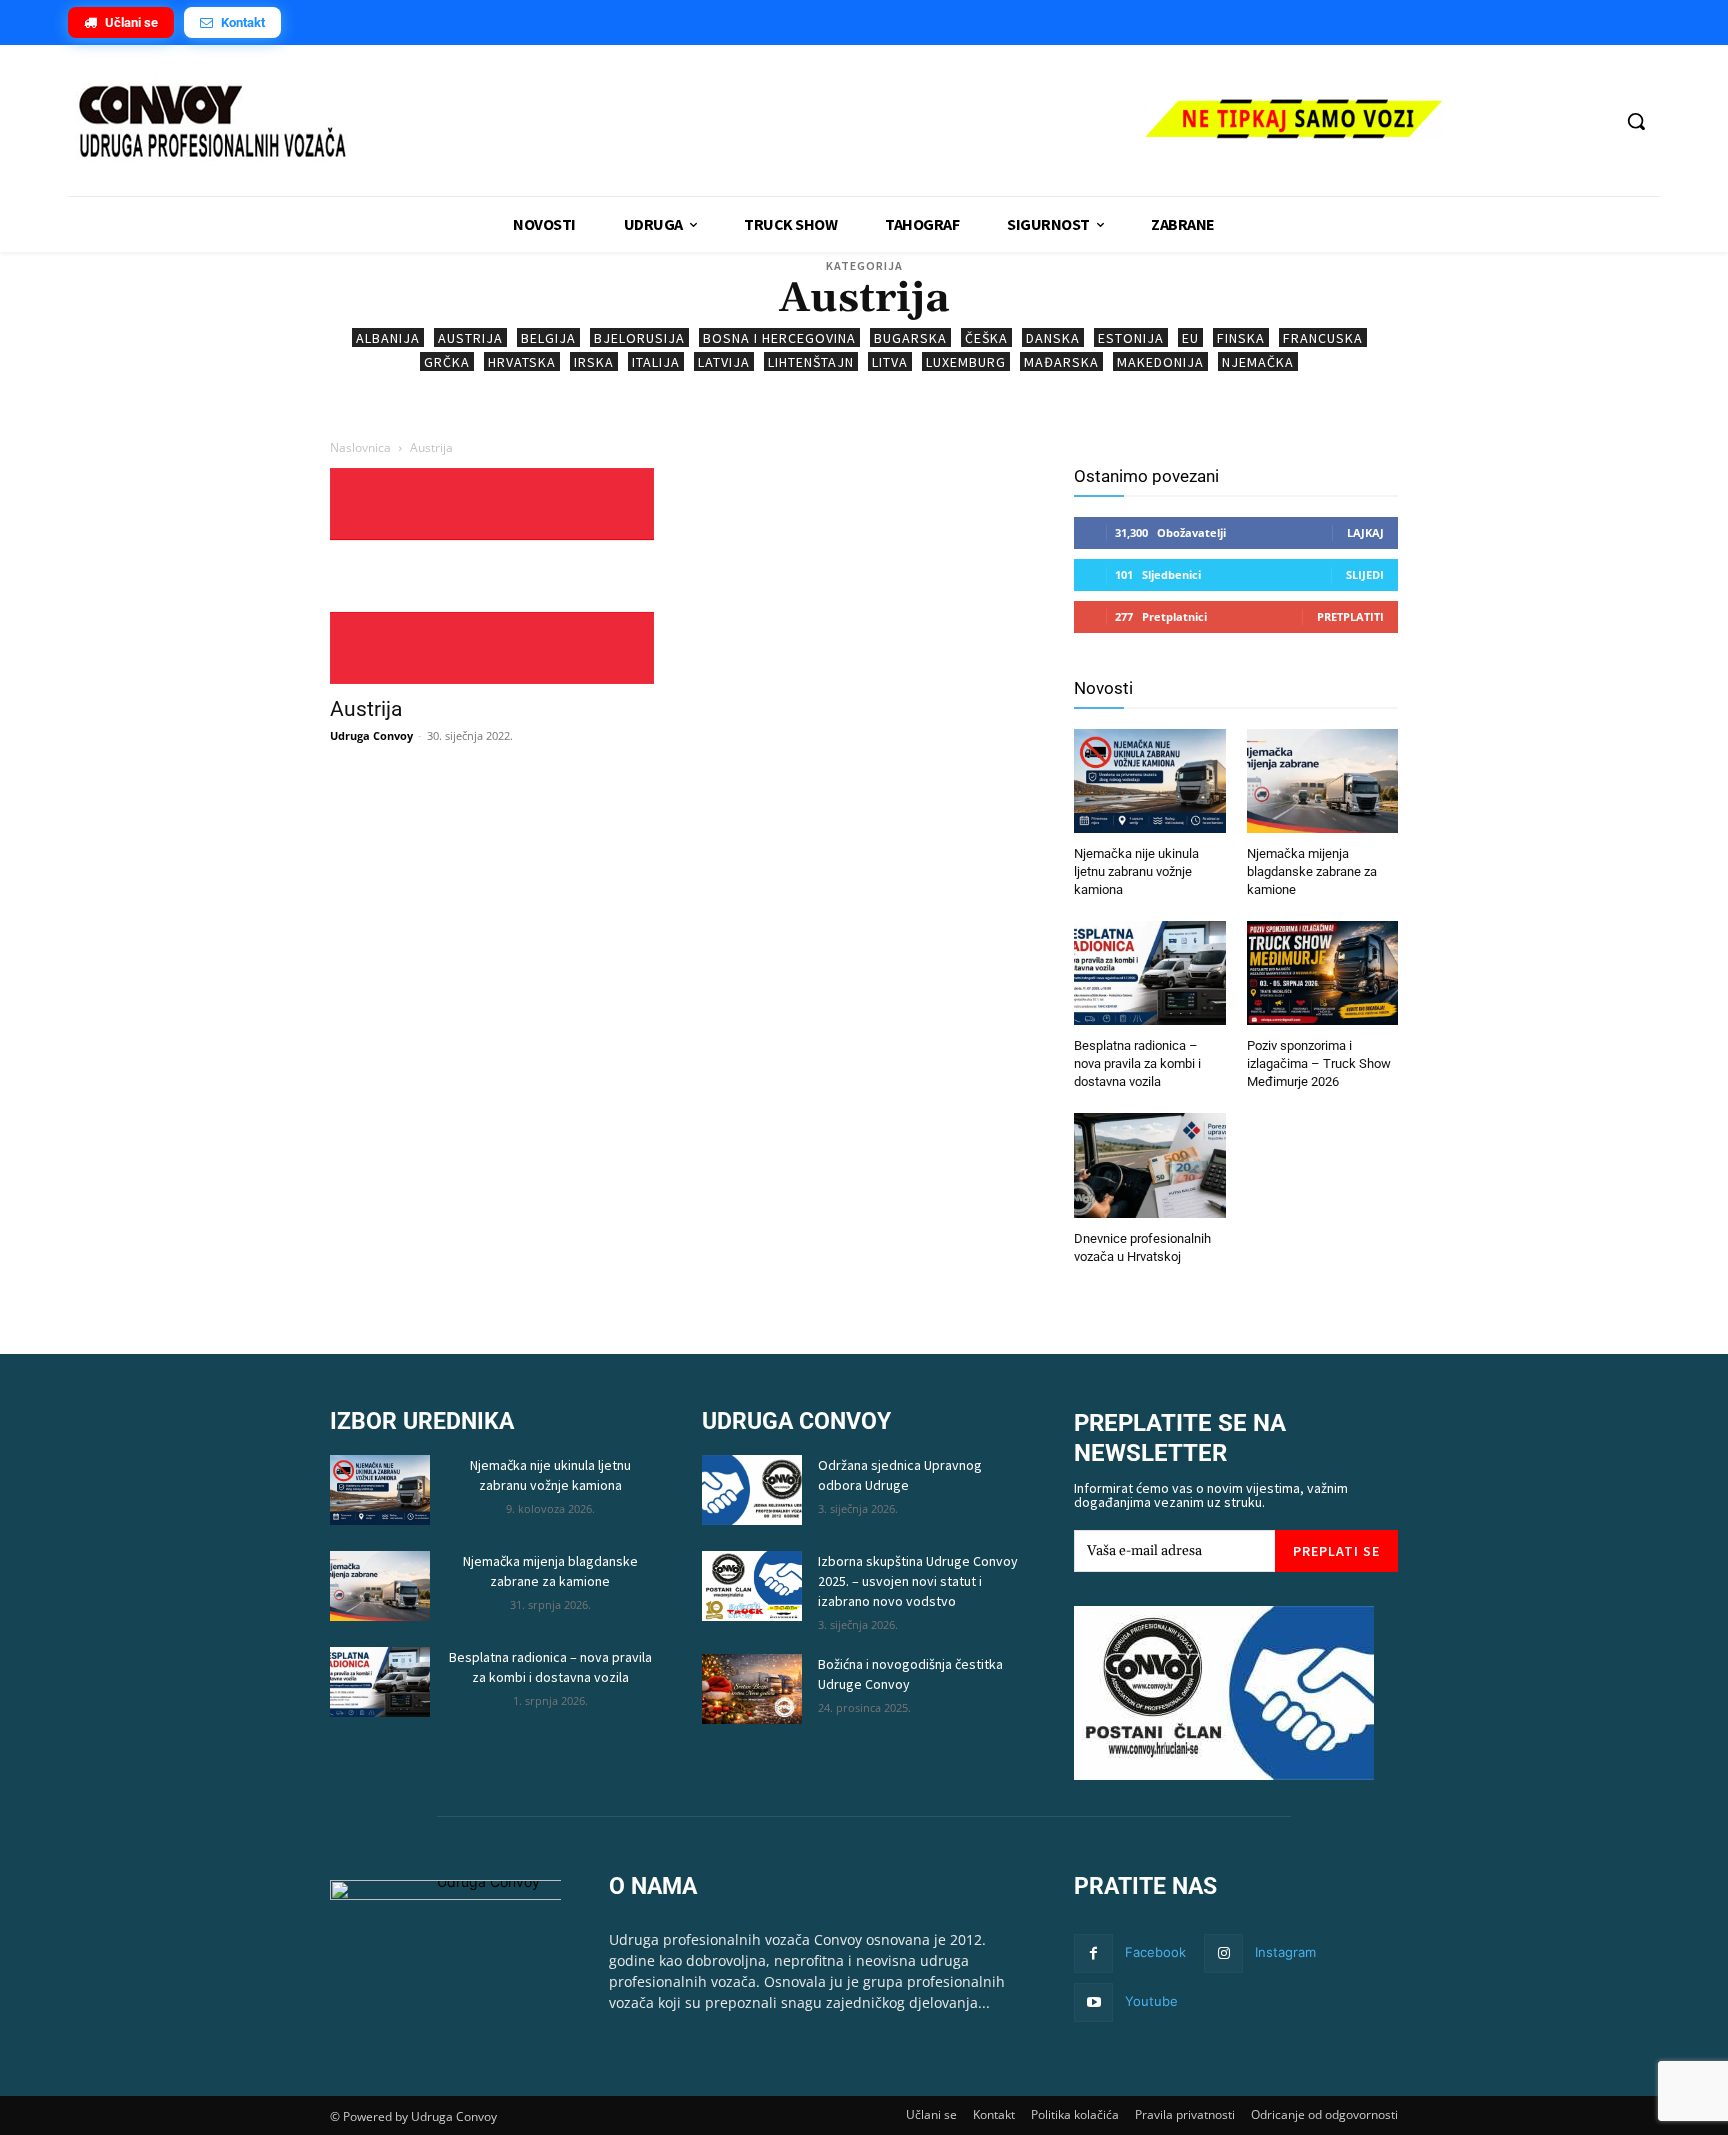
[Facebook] (1093, 1953)
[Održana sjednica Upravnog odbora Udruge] (752, 1490)
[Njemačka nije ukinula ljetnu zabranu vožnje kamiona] (1150, 783)
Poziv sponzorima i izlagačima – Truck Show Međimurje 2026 (1319, 1063)
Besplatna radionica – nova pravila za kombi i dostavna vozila (1137, 1063)
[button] (1636, 121)
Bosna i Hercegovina (779, 338)
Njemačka (1258, 362)
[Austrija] (492, 576)
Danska (1053, 338)
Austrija (470, 338)
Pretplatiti (1350, 616)
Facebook (1155, 1952)
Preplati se (1336, 1551)
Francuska (1323, 338)
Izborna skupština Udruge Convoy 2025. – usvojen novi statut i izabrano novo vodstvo (918, 1581)
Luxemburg (966, 362)
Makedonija (1160, 362)
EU (1190, 338)
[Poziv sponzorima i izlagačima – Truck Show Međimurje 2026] (1323, 975)
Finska (1241, 338)
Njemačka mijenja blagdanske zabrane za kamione (1312, 871)
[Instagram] (1223, 1953)
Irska (594, 362)
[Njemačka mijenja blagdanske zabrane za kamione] (1323, 783)
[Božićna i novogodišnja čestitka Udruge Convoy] (752, 1689)
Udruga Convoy (371, 735)
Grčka (447, 362)
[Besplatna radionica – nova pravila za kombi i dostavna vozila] (1150, 975)
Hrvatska (522, 362)
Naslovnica (360, 447)
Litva (890, 362)
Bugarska (910, 338)
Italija (656, 362)
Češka (986, 338)
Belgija (548, 338)
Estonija (1131, 338)
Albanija (388, 338)
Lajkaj (1365, 532)
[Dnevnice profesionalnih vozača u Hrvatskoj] (1150, 1167)
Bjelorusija (639, 338)
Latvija (724, 362)
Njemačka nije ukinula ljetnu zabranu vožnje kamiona (1136, 871)
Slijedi (1365, 574)
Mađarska (1061, 362)
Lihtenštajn (811, 362)
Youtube (1151, 2001)
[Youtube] (1093, 2002)
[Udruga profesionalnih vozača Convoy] (595, 123)
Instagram (1285, 1952)
